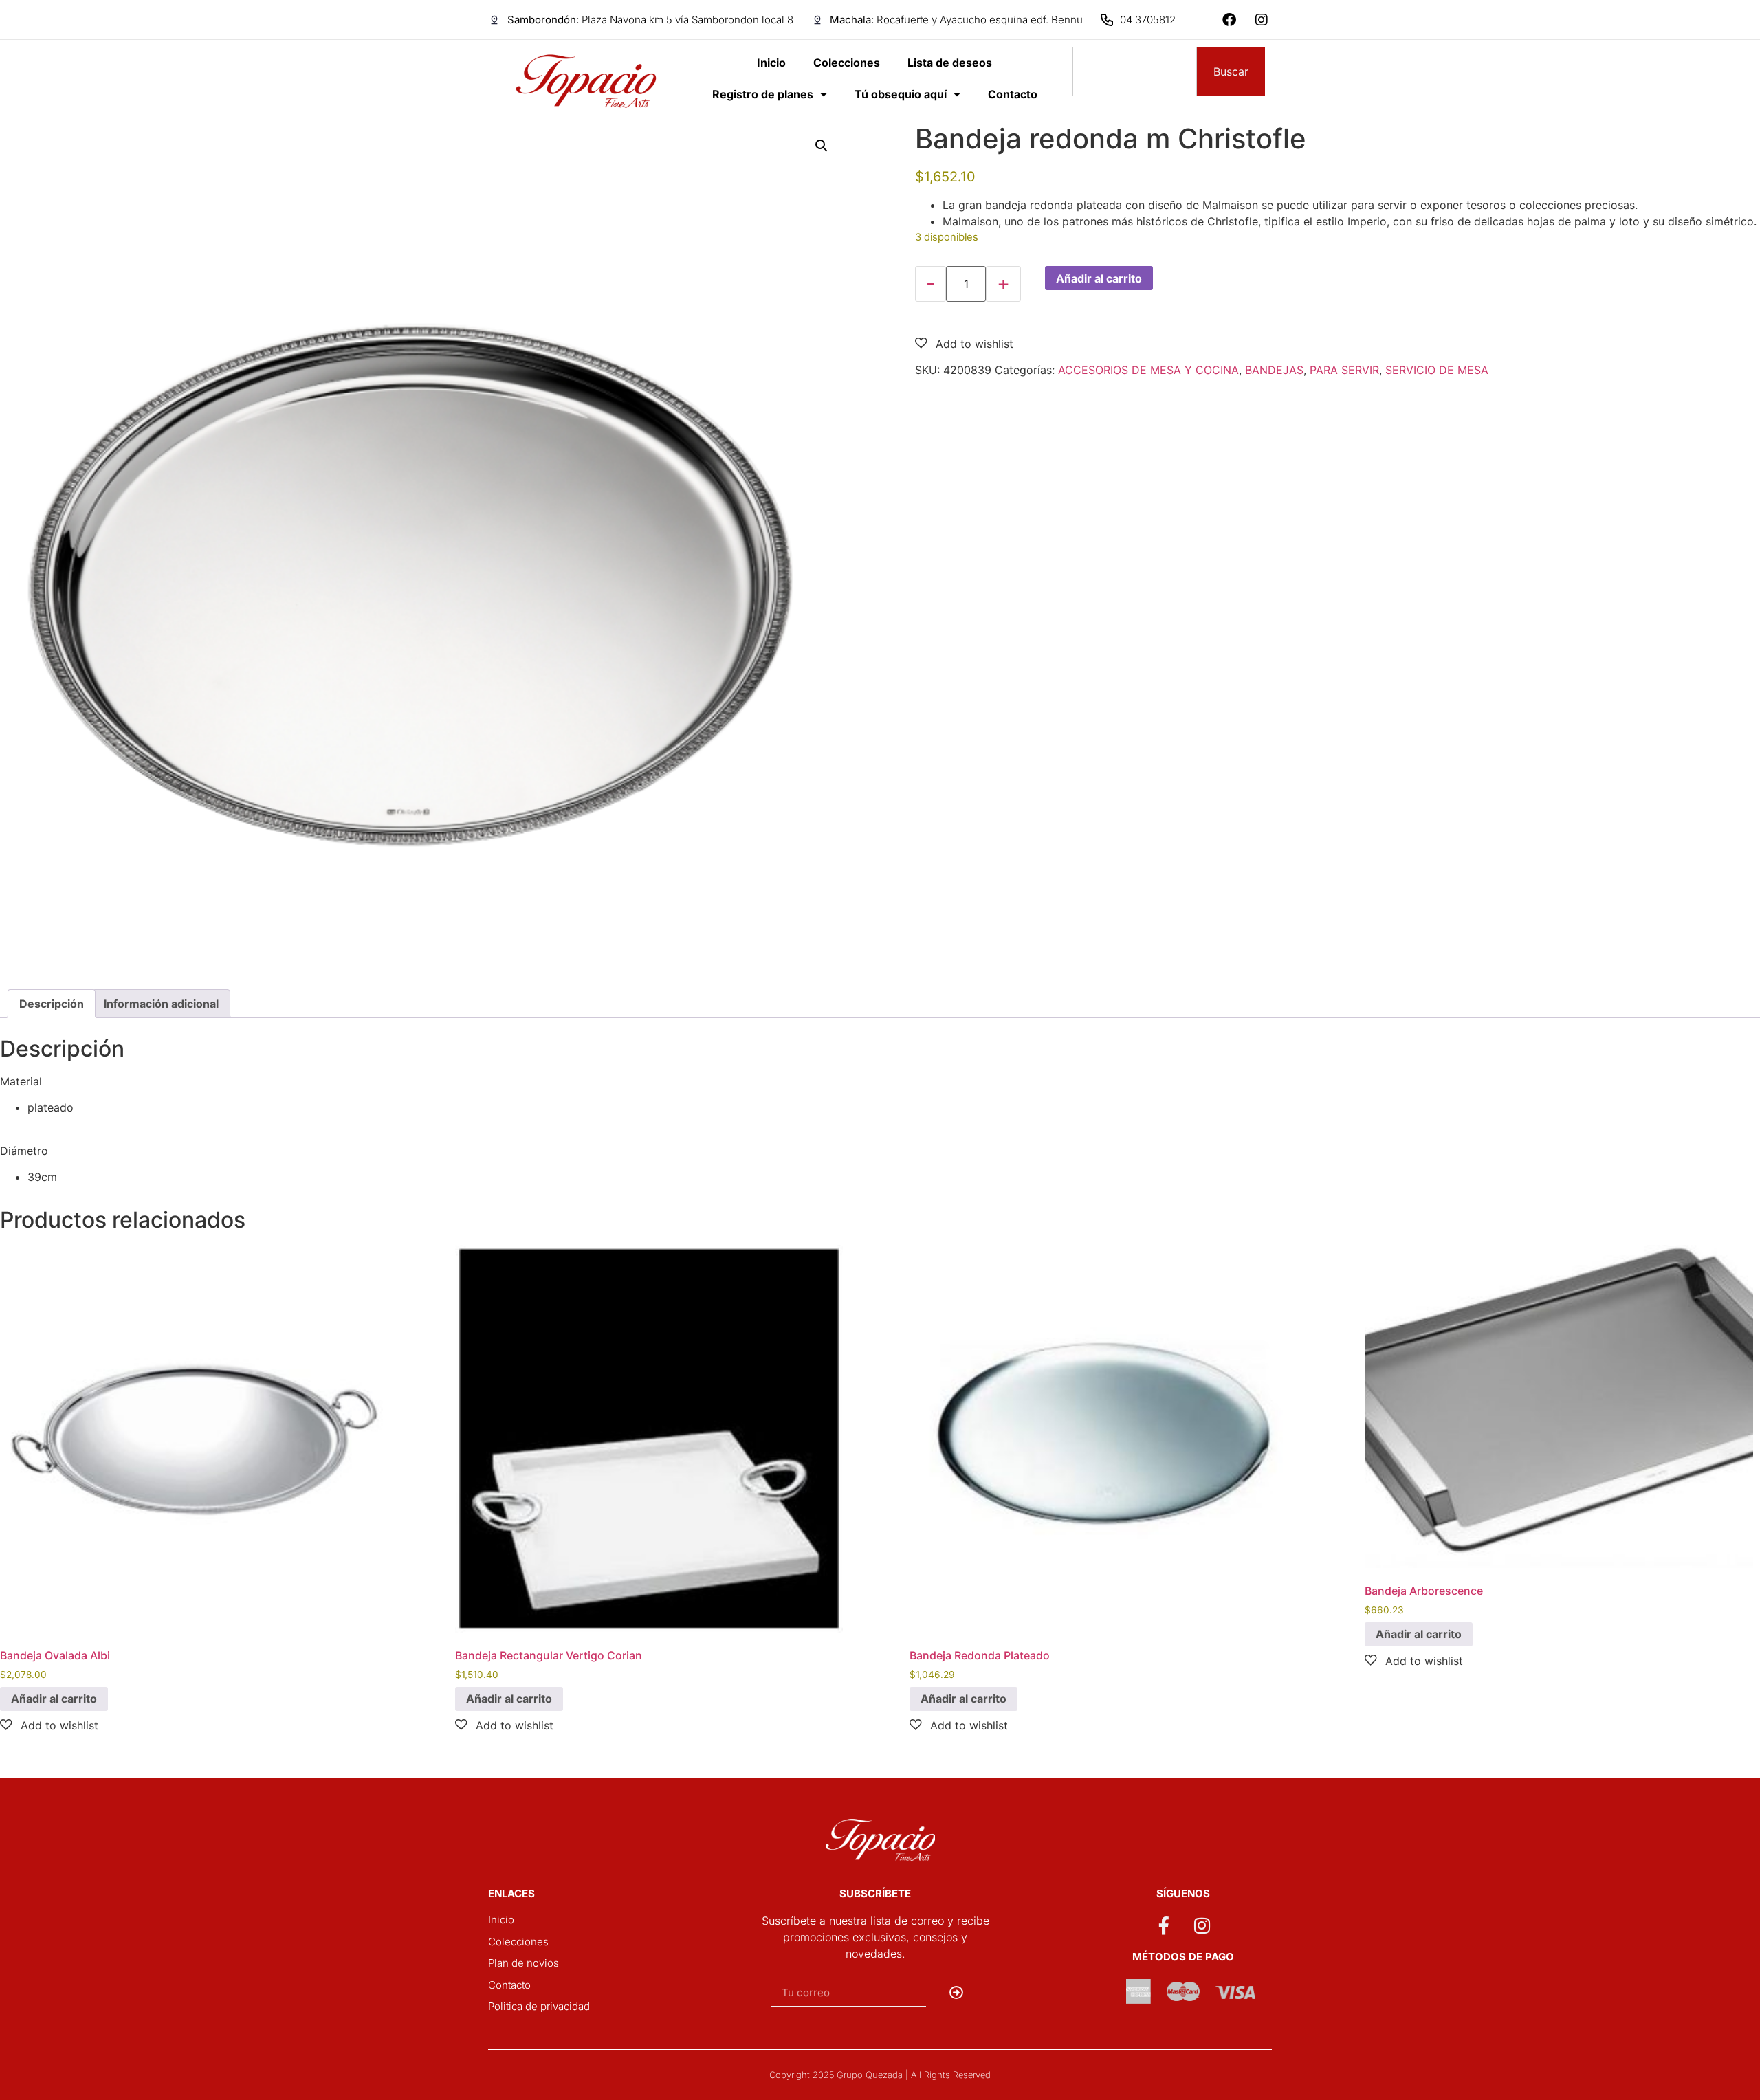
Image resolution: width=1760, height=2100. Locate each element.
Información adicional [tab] (161, 1004)
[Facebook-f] (1164, 1925)
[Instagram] (1262, 20)
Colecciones (847, 63)
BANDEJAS (1274, 370)
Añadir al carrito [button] (54, 1699)
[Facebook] (1229, 20)
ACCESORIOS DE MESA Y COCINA (1148, 370)
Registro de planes (763, 94)
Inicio (771, 63)
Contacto (1013, 94)
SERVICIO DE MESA (1437, 370)
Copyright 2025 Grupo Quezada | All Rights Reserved (880, 2075)
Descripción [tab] (52, 1004)
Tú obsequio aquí (901, 94)
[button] (822, 146)
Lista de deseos (950, 63)
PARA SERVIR (1344, 370)
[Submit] (957, 1993)
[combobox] (1135, 71)
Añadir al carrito (1099, 278)
